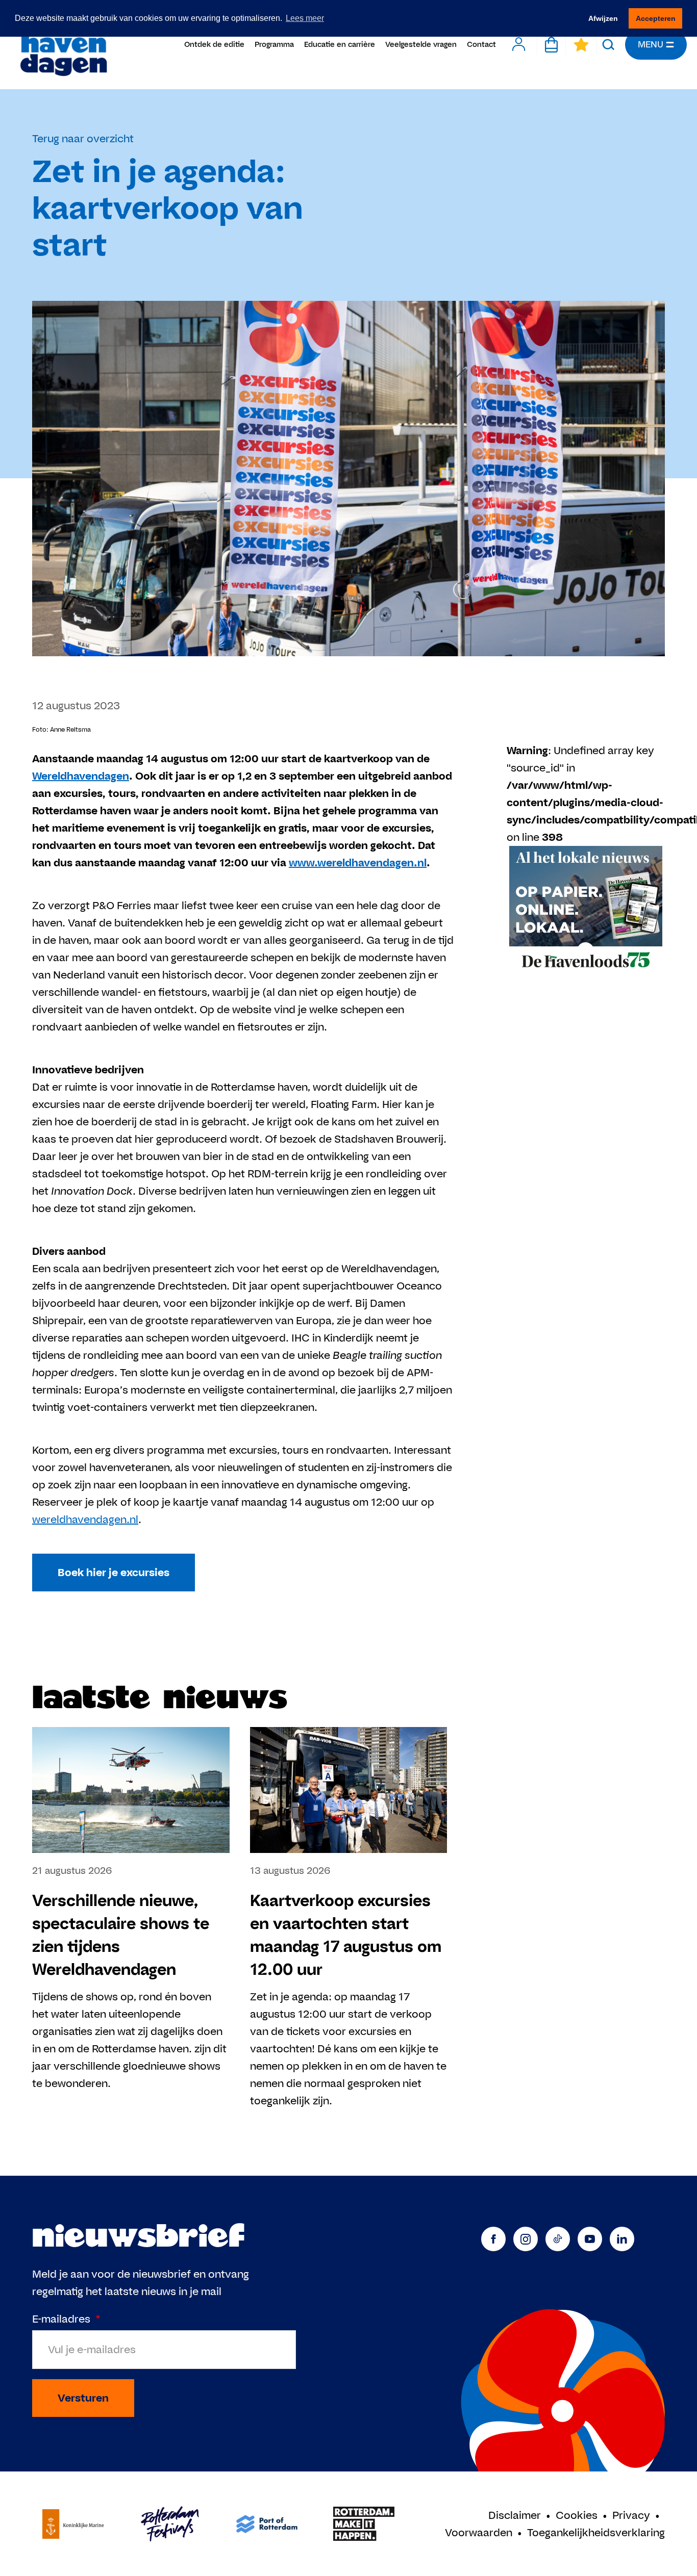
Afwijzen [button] (603, 18)
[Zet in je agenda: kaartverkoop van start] (586, 910)
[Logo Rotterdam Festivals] (170, 2524)
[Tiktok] (558, 2239)
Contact (481, 44)
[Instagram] (526, 2239)
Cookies (577, 2515)
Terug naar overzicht (83, 138)
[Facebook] (493, 2239)
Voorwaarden (479, 2532)
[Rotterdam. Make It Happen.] (364, 2524)
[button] (608, 44)
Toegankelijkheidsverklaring (596, 2532)
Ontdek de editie (214, 44)
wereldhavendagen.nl (85, 1519)
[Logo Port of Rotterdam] (267, 2524)
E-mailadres (66, 2319)
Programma (274, 44)
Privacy (631, 2515)
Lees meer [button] (305, 18)
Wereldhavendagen (63, 45)
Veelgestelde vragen (421, 44)
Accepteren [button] (656, 18)
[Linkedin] (622, 2239)
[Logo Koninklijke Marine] (73, 2524)
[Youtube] (590, 2239)
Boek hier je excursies (114, 1572)
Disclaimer (515, 2515)
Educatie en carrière (340, 44)
